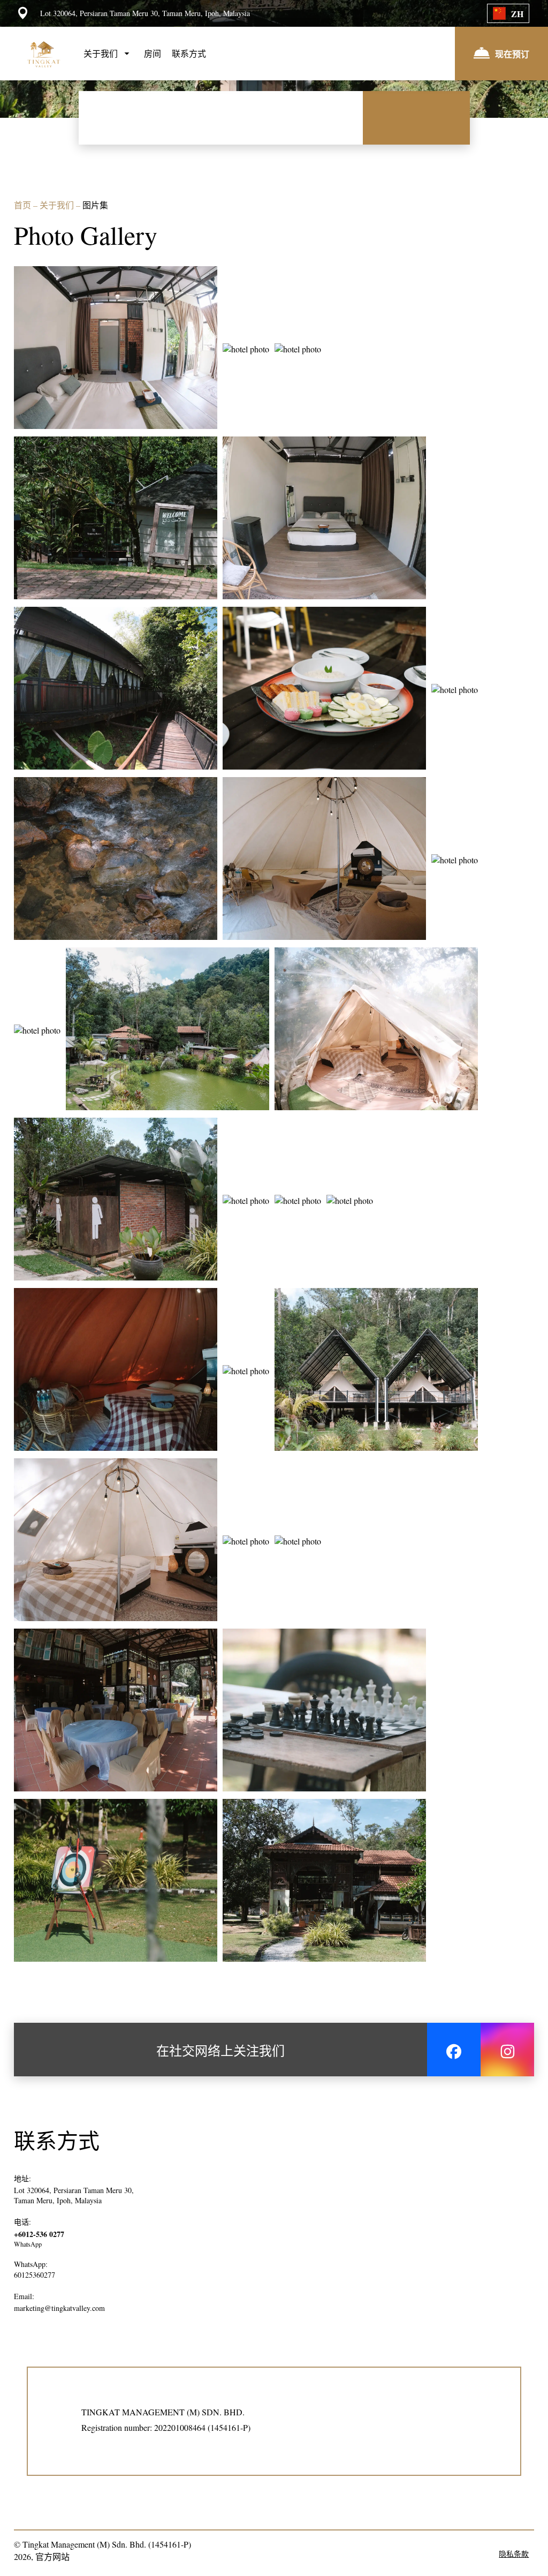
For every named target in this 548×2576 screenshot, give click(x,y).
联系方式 (189, 53)
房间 (153, 53)
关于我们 (58, 205)
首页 (24, 205)
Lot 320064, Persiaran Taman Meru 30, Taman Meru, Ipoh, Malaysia (74, 2195)
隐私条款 (514, 2554)
